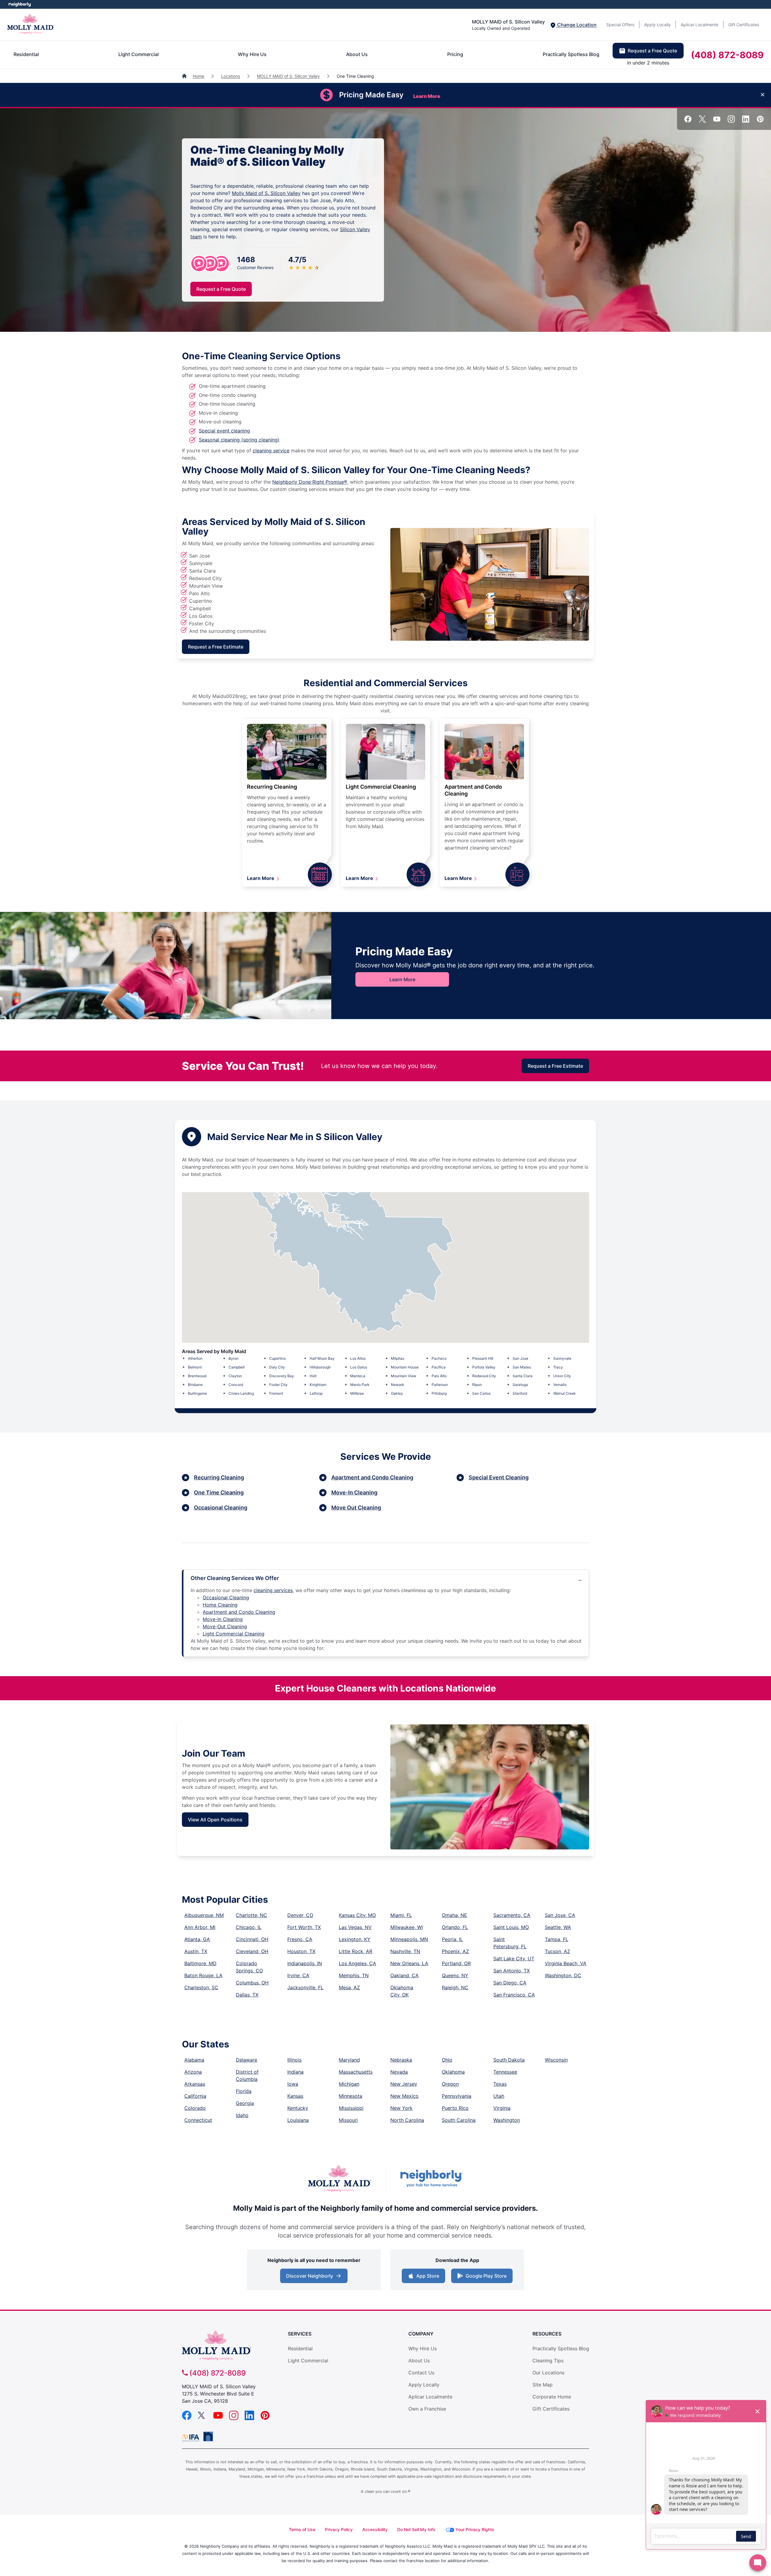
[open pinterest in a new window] (760, 121)
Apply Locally (657, 25)
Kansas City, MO (357, 1915)
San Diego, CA (510, 1983)
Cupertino (278, 1358)
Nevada (399, 2072)
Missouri (348, 2120)
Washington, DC (563, 1975)
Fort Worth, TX (304, 1927)
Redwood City (484, 1376)
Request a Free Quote (652, 51)
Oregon (450, 2084)
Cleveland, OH (252, 1951)
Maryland (349, 2060)
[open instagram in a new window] (731, 121)
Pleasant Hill (483, 1358)
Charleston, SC (201, 1987)
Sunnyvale (562, 1358)
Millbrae (357, 1393)
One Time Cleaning (219, 1492)
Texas (500, 2084)
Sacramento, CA (512, 1915)
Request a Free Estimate (216, 647)
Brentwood (197, 1376)
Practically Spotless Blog (571, 54)
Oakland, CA (404, 1975)
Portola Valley (484, 1367)
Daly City (277, 1367)
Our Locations (548, 2373)
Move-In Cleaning (354, 1492)
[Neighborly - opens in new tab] (208, 2436)
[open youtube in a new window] (717, 121)
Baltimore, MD (200, 1963)
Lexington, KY (355, 1939)
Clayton (235, 1376)
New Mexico (404, 2096)
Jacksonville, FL (305, 1987)
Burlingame (197, 1393)
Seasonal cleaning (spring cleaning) (239, 440)
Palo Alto (439, 1376)
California (195, 2096)
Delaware (247, 2060)
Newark (398, 1385)
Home (198, 76)
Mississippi (351, 2108)
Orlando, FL (455, 1927)
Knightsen (318, 1385)
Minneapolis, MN (409, 1939)
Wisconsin (556, 2060)
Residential (26, 54)
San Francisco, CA (514, 1995)
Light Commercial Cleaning (381, 787)
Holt (313, 1376)
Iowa (293, 2084)
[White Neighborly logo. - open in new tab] (20, 4)
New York (401, 2108)
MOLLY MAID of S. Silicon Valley (288, 76)
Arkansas (195, 2084)
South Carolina (459, 2120)
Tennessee (505, 2072)
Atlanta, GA (197, 1939)
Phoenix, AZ (455, 1951)
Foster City (278, 1385)
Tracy (558, 1367)
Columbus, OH (252, 1983)
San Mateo (522, 1367)
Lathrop (316, 1393)
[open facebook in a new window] (688, 121)
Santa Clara (523, 1376)
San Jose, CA (560, 1915)
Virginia (502, 2108)
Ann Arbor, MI (200, 1927)
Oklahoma (453, 2072)
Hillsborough (320, 1367)
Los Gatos (359, 1367)
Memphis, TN (354, 1975)
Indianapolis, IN (305, 1963)
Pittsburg (439, 1393)
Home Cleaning (220, 1605)
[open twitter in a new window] (702, 121)
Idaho (242, 2115)
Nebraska (401, 2060)
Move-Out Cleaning (225, 1626)
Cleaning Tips (548, 2361)
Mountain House (405, 1367)
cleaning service (271, 451)
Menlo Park (360, 1385)
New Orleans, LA (409, 1963)
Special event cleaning (224, 431)
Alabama (194, 2060)
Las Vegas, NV (355, 1927)
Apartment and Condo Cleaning (372, 1477)
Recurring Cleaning (272, 787)
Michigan (349, 2084)
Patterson (440, 1385)
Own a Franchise (427, 2409)
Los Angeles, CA (357, 1963)
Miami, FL (401, 1915)
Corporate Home (552, 2397)
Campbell (237, 1367)
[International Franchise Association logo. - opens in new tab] (192, 2438)
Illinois (294, 2060)
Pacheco (439, 1358)
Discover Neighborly (315, 2278)
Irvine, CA (298, 1975)
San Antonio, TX (512, 1971)
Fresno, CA (300, 1939)
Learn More (261, 878)
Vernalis (560, 1385)
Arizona (193, 2072)
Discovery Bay (282, 1376)
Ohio (447, 2060)
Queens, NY (455, 1975)
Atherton (195, 1358)
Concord (236, 1385)
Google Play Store (485, 2278)
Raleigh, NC (455, 1987)
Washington (507, 2120)
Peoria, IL (452, 1939)
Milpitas (398, 1358)
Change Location (576, 25)
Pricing (455, 54)
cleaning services (273, 1590)
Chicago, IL (249, 1927)
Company (421, 2334)
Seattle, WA (558, 1927)
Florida (244, 2091)
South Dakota (509, 2060)
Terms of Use (302, 2529)
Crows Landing (241, 1393)
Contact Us (421, 2373)
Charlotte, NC (251, 1915)
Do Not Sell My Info (416, 2529)
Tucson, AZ (557, 1951)
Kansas (295, 2096)
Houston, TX (301, 1951)
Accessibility (375, 2529)
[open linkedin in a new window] (746, 121)
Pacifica (439, 1367)
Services (300, 2334)
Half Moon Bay (322, 1358)
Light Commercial (139, 54)
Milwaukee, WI (407, 1927)
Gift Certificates (744, 25)
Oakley (397, 1393)
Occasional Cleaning (221, 1508)
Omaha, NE (454, 1915)
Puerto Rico (455, 2108)
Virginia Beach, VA (566, 1963)
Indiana (295, 2072)
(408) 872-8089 (727, 55)
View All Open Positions (215, 1820)
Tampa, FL (557, 1939)
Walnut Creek (565, 1393)
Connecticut (198, 2120)
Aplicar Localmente (699, 25)
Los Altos (358, 1358)
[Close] (763, 95)
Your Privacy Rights (475, 2529)
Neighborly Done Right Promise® (310, 482)
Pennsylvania (457, 2096)
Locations (231, 76)
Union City (562, 1376)
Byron (234, 1358)
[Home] (185, 76)
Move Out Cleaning (356, 1508)
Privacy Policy (339, 2529)
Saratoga (520, 1385)
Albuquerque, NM (204, 1915)
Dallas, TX (247, 1995)
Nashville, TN (405, 1951)
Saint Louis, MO (511, 1927)
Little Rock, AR (356, 1951)
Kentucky (298, 2108)
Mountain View (404, 1376)
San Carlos (481, 1393)
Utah (499, 2096)
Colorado (195, 2108)
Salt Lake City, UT (514, 1959)
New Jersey (404, 2084)
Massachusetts (356, 2072)
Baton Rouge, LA (203, 1975)
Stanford (520, 1393)
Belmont (195, 1367)
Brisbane (195, 1385)
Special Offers (620, 25)
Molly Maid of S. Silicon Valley (266, 193)
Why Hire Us (252, 54)
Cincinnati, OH (252, 1939)
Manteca (358, 1376)
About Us (357, 54)
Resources (547, 2334)
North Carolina (407, 2120)
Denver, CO (300, 1915)
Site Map (543, 2385)
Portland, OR (456, 1963)
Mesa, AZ (349, 1987)
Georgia (245, 2103)
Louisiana (298, 2120)
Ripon (477, 1385)
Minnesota (351, 2096)
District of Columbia (247, 2075)
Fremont (276, 1393)
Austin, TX (196, 1951)
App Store (426, 2278)
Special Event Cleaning (499, 1477)
